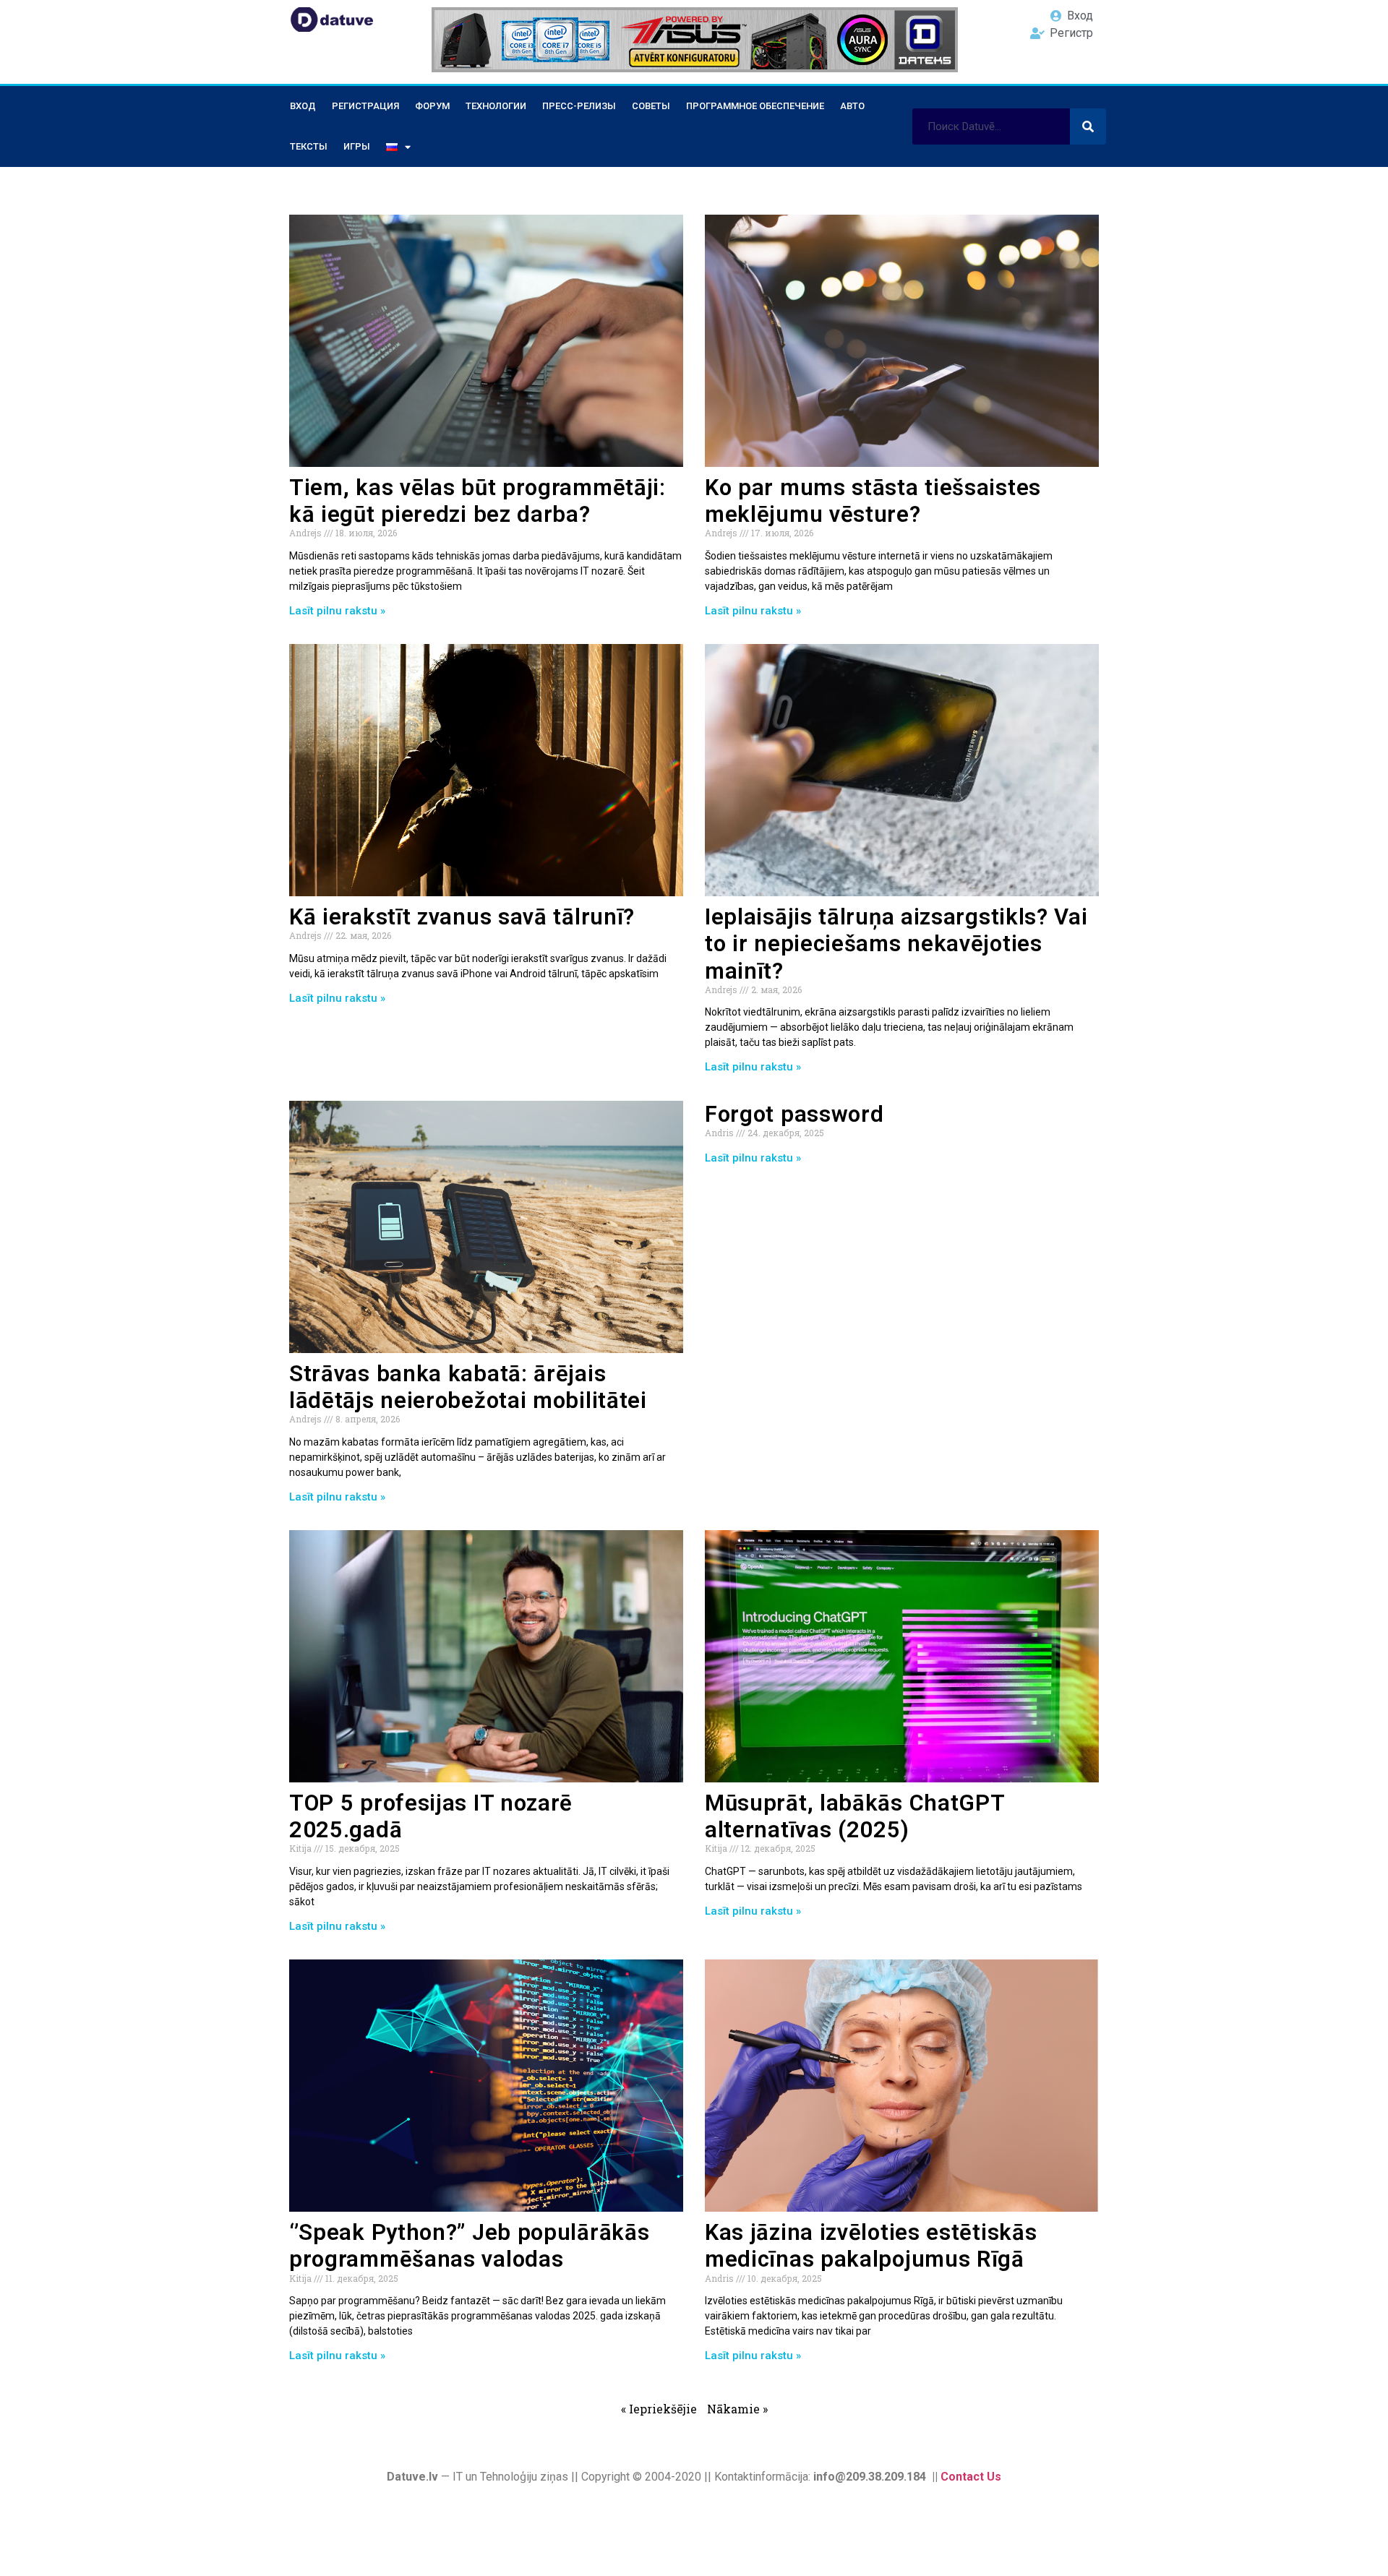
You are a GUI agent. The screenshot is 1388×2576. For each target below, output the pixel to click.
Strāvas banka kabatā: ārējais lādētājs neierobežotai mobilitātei (468, 1387)
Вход (303, 106)
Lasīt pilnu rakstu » (337, 611)
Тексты (309, 146)
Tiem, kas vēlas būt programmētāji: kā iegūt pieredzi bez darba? (477, 501)
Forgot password (794, 1114)
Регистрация (365, 106)
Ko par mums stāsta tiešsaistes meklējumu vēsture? (873, 501)
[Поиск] (1088, 126)
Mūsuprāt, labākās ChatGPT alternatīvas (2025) (855, 1816)
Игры (357, 146)
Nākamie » (737, 2409)
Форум (432, 106)
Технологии (496, 106)
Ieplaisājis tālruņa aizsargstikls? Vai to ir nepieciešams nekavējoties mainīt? (896, 944)
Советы (651, 106)
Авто (852, 106)
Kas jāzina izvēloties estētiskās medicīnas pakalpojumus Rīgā (871, 2246)
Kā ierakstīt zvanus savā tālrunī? (462, 917)
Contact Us (971, 2477)
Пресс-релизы (579, 106)
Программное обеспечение (755, 106)
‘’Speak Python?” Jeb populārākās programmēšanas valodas (469, 2246)
